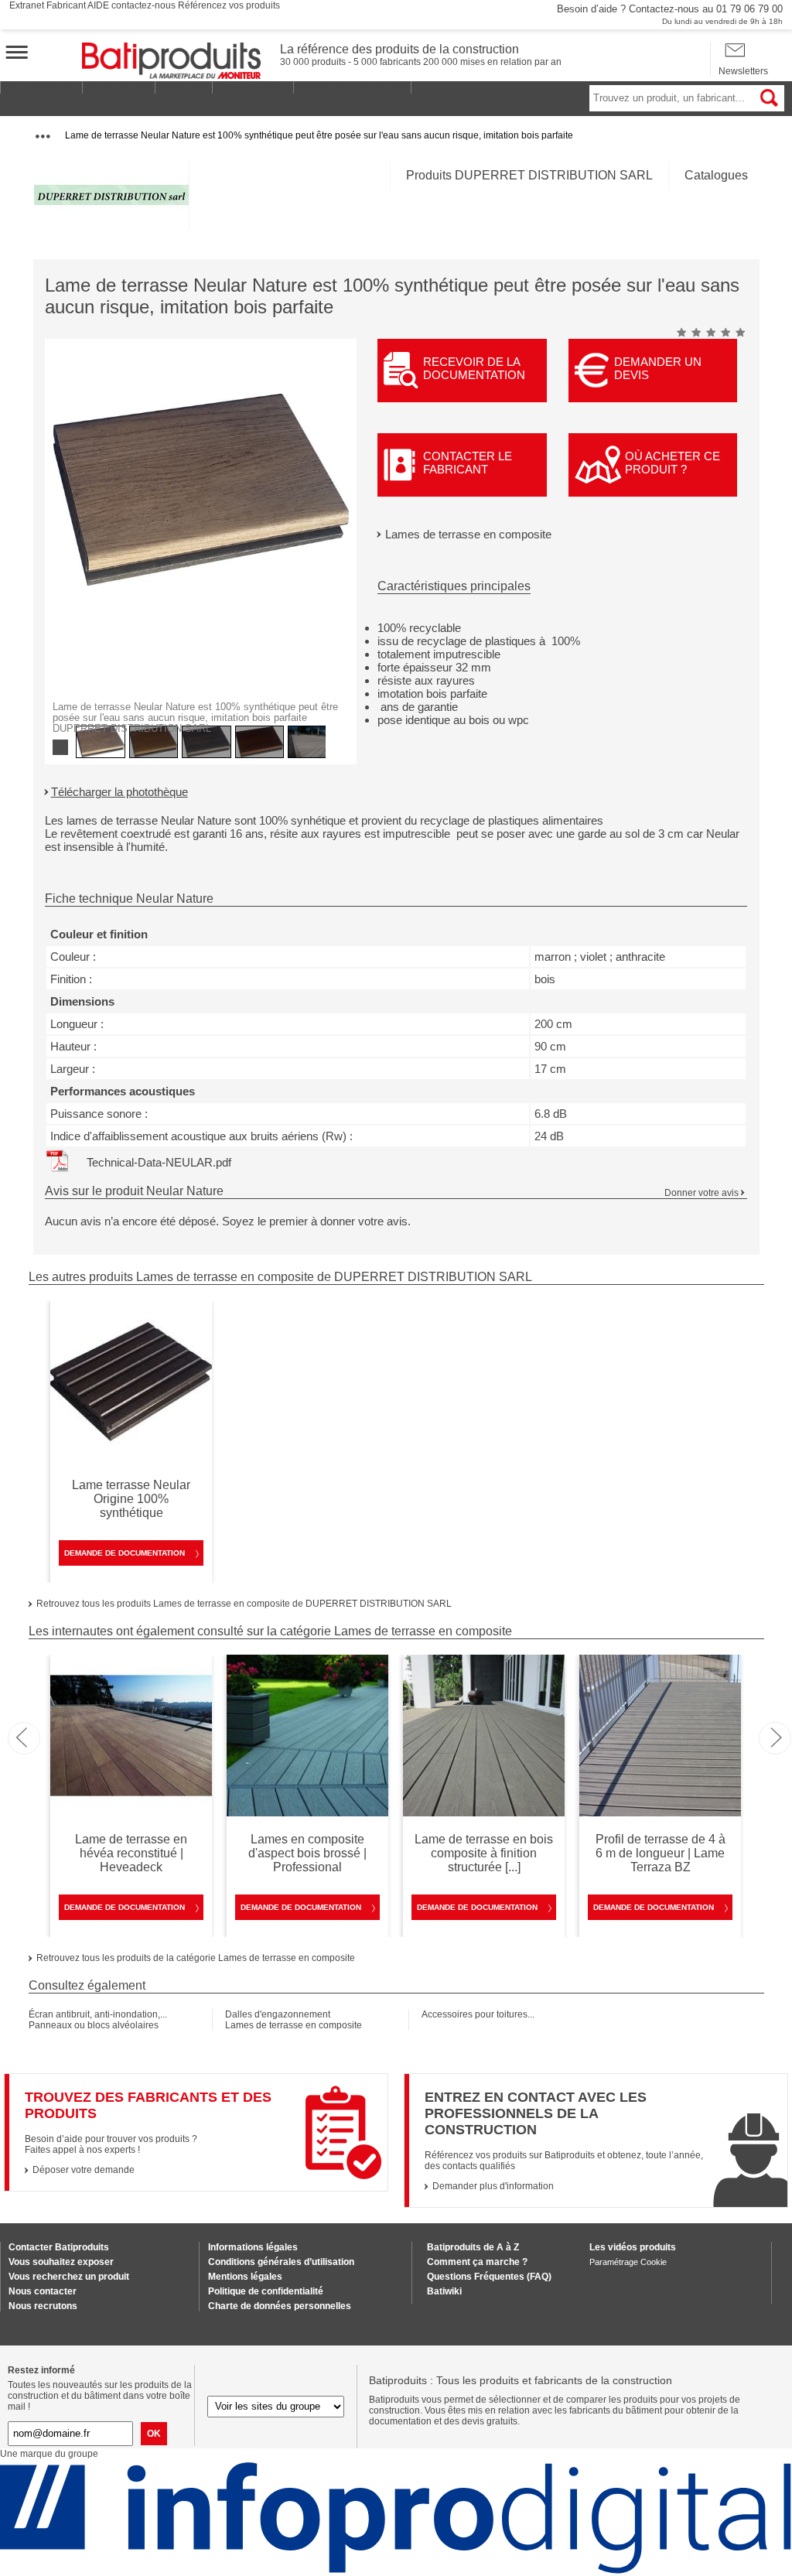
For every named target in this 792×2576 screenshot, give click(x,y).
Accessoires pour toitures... (478, 2014)
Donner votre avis (702, 1193)
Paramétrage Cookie (628, 2262)
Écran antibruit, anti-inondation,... (98, 2014)
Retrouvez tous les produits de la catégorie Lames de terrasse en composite (196, 1958)
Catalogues (716, 175)
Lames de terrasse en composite (468, 534)
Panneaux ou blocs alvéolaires (94, 2025)
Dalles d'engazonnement (278, 2014)
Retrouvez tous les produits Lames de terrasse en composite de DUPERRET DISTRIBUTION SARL (244, 1604)
